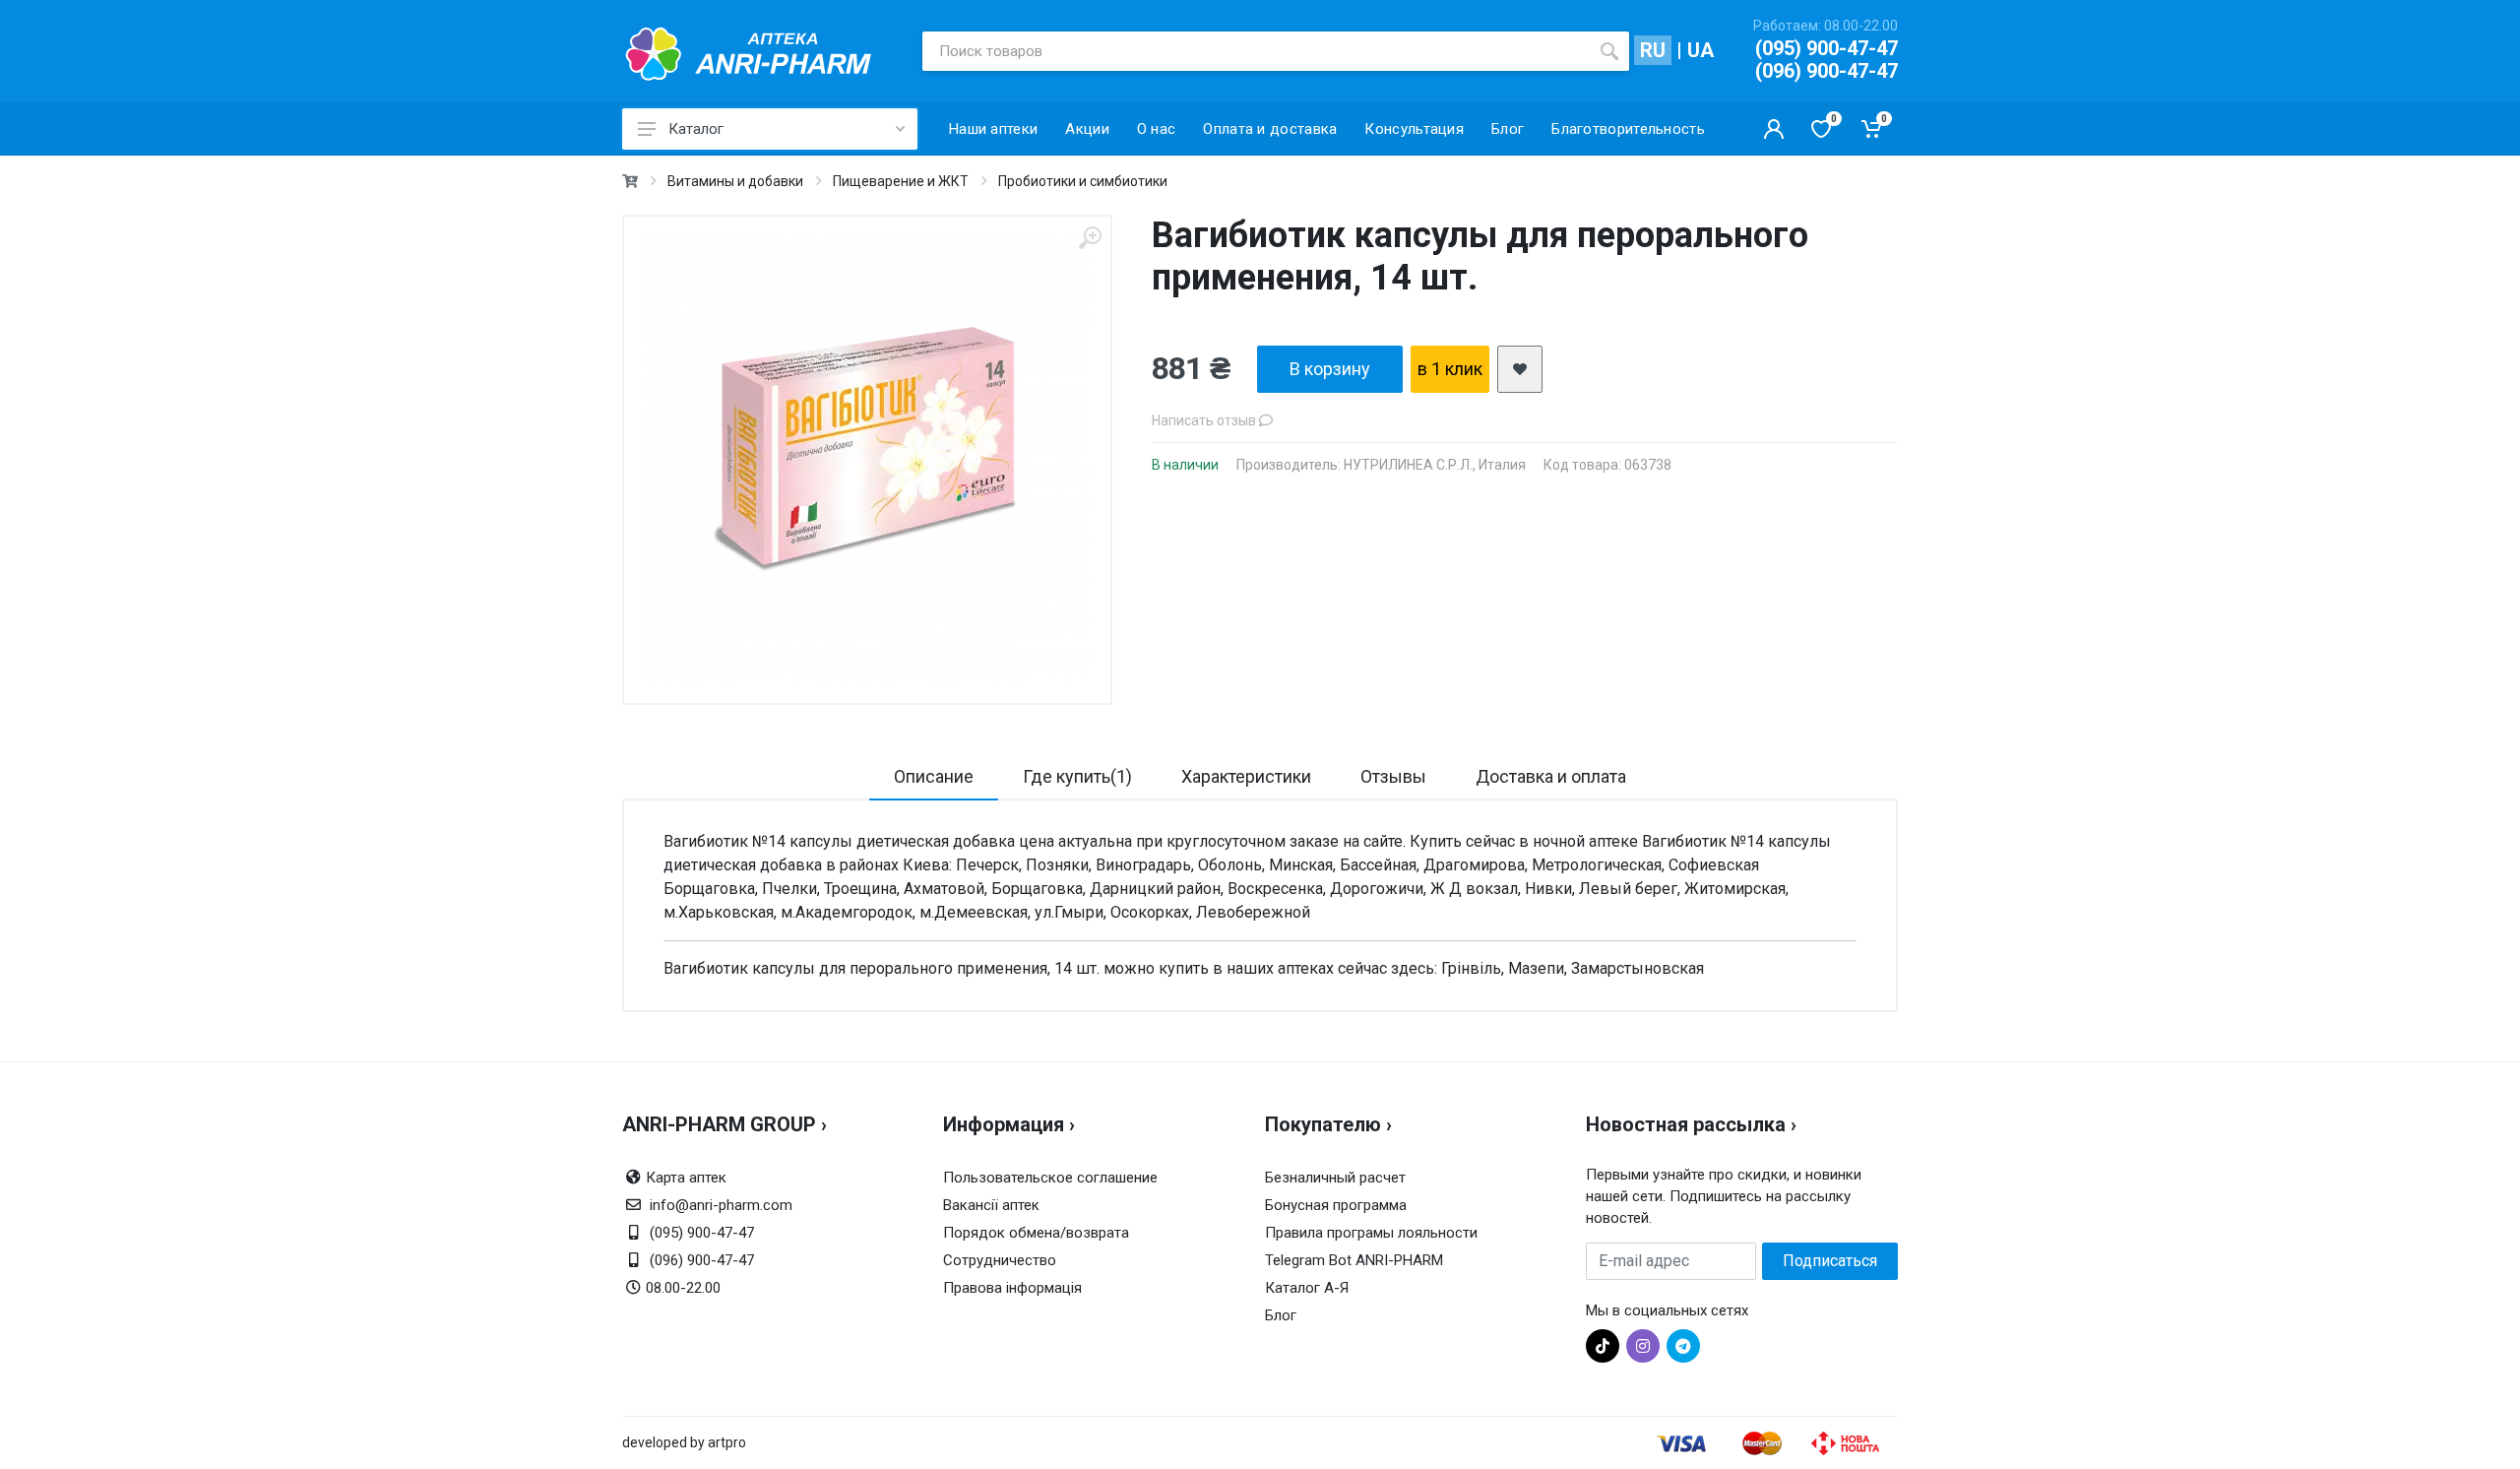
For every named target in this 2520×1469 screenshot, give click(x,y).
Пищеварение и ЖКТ (901, 181)
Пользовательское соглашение (1050, 1178)
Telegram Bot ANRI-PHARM (1354, 1260)
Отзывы (1393, 776)
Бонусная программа (1336, 1205)
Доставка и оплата (1551, 776)
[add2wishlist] (1520, 369)
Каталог (696, 129)
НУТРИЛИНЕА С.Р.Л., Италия (1435, 465)
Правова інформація (1012, 1288)
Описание (934, 776)
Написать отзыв (1205, 420)
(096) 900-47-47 (1827, 71)
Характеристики (1246, 776)
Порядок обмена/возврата (1036, 1233)
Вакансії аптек (991, 1205)
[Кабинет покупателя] (1774, 129)
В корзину (1330, 369)
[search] (1609, 51)
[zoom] (1090, 238)
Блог (1281, 1315)
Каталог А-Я (1307, 1288)
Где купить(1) (1077, 776)
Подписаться (1830, 1261)
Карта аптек (686, 1178)
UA (1701, 50)
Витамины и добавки (735, 181)
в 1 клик (1450, 369)
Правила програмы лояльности (1371, 1233)
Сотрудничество (1000, 1260)
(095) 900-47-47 (1827, 48)
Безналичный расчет (1335, 1178)
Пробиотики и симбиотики (1083, 181)
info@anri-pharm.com (721, 1205)
